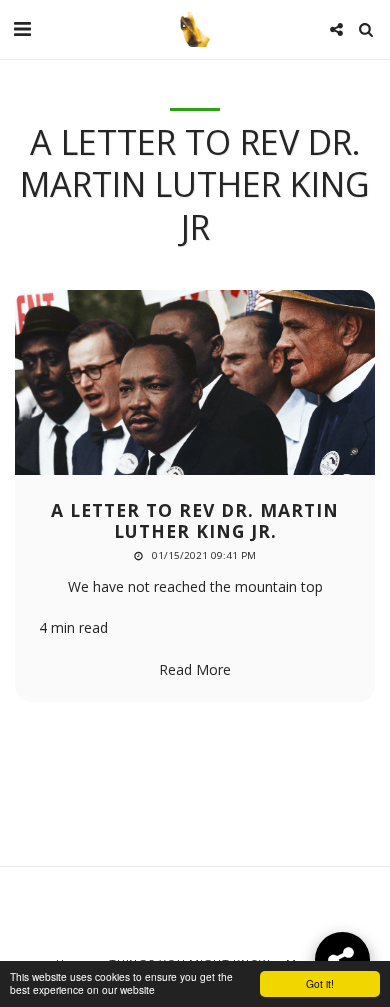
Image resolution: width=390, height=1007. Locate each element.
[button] (22, 28)
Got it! (320, 983)
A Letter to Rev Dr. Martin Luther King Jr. (195, 521)
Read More (195, 669)
